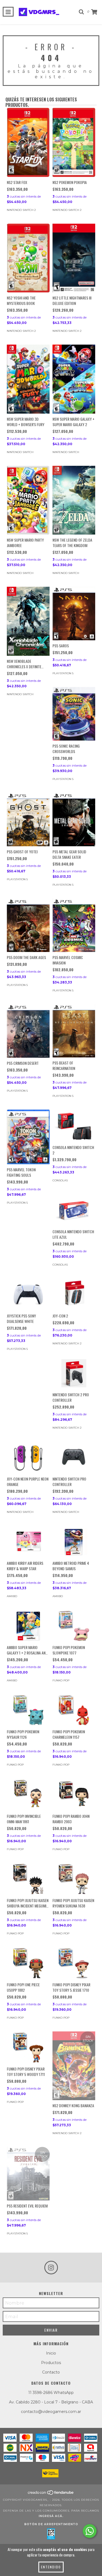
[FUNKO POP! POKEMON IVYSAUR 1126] (28, 1710)
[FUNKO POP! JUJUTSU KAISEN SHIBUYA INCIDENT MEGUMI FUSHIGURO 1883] (28, 1879)
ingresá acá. (51, 2516)
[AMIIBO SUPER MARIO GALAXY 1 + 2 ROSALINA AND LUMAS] (28, 1626)
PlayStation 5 (63, 673)
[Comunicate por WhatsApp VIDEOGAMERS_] (90, 2531)
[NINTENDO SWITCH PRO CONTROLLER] (74, 1457)
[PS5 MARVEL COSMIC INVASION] (74, 925)
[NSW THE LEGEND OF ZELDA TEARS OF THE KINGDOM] (74, 500)
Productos (51, 2363)
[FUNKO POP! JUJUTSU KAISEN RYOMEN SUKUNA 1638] (74, 1879)
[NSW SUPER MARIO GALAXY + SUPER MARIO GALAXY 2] (74, 379)
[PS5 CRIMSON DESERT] (28, 1031)
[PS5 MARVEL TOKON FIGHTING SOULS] (28, 1137)
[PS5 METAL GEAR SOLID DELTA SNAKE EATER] (74, 819)
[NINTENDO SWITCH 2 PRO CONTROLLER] (74, 1373)
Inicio (51, 2353)
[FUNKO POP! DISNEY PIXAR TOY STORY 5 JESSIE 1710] (74, 1963)
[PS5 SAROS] (74, 613)
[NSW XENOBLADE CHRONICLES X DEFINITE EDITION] (28, 621)
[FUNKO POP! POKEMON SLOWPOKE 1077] (74, 1626)
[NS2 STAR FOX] (28, 142)
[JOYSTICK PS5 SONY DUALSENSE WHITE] (28, 1294)
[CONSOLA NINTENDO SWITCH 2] (74, 1126)
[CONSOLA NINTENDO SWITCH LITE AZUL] (74, 1210)
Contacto (51, 2372)
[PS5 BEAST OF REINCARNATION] (74, 1031)
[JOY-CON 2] (74, 1294)
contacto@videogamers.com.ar (51, 2412)
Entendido (51, 2567)
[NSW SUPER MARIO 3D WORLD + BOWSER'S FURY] (28, 379)
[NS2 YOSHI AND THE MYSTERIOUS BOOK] (28, 258)
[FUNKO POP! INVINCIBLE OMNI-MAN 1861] (28, 1794)
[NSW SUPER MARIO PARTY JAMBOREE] (28, 500)
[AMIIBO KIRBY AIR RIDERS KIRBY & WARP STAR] (28, 1542)
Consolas (60, 1180)
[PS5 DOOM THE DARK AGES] (28, 925)
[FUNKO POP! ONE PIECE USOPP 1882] (28, 1963)
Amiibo (12, 1596)
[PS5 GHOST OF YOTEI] (28, 819)
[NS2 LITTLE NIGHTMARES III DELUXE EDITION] (74, 258)
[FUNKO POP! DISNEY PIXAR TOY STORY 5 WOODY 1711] (28, 2047)
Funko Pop (61, 1680)
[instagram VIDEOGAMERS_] (51, 2268)
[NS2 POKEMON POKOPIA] (74, 142)
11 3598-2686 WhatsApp (51, 2393)
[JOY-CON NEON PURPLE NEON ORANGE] (28, 1457)
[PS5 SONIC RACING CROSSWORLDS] (74, 714)
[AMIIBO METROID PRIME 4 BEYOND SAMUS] (74, 1542)
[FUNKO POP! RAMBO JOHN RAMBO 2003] (74, 1794)
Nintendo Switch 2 (21, 210)
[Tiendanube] (51, 2494)
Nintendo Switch (20, 452)
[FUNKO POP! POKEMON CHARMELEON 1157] (74, 1710)
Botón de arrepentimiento (51, 2524)
